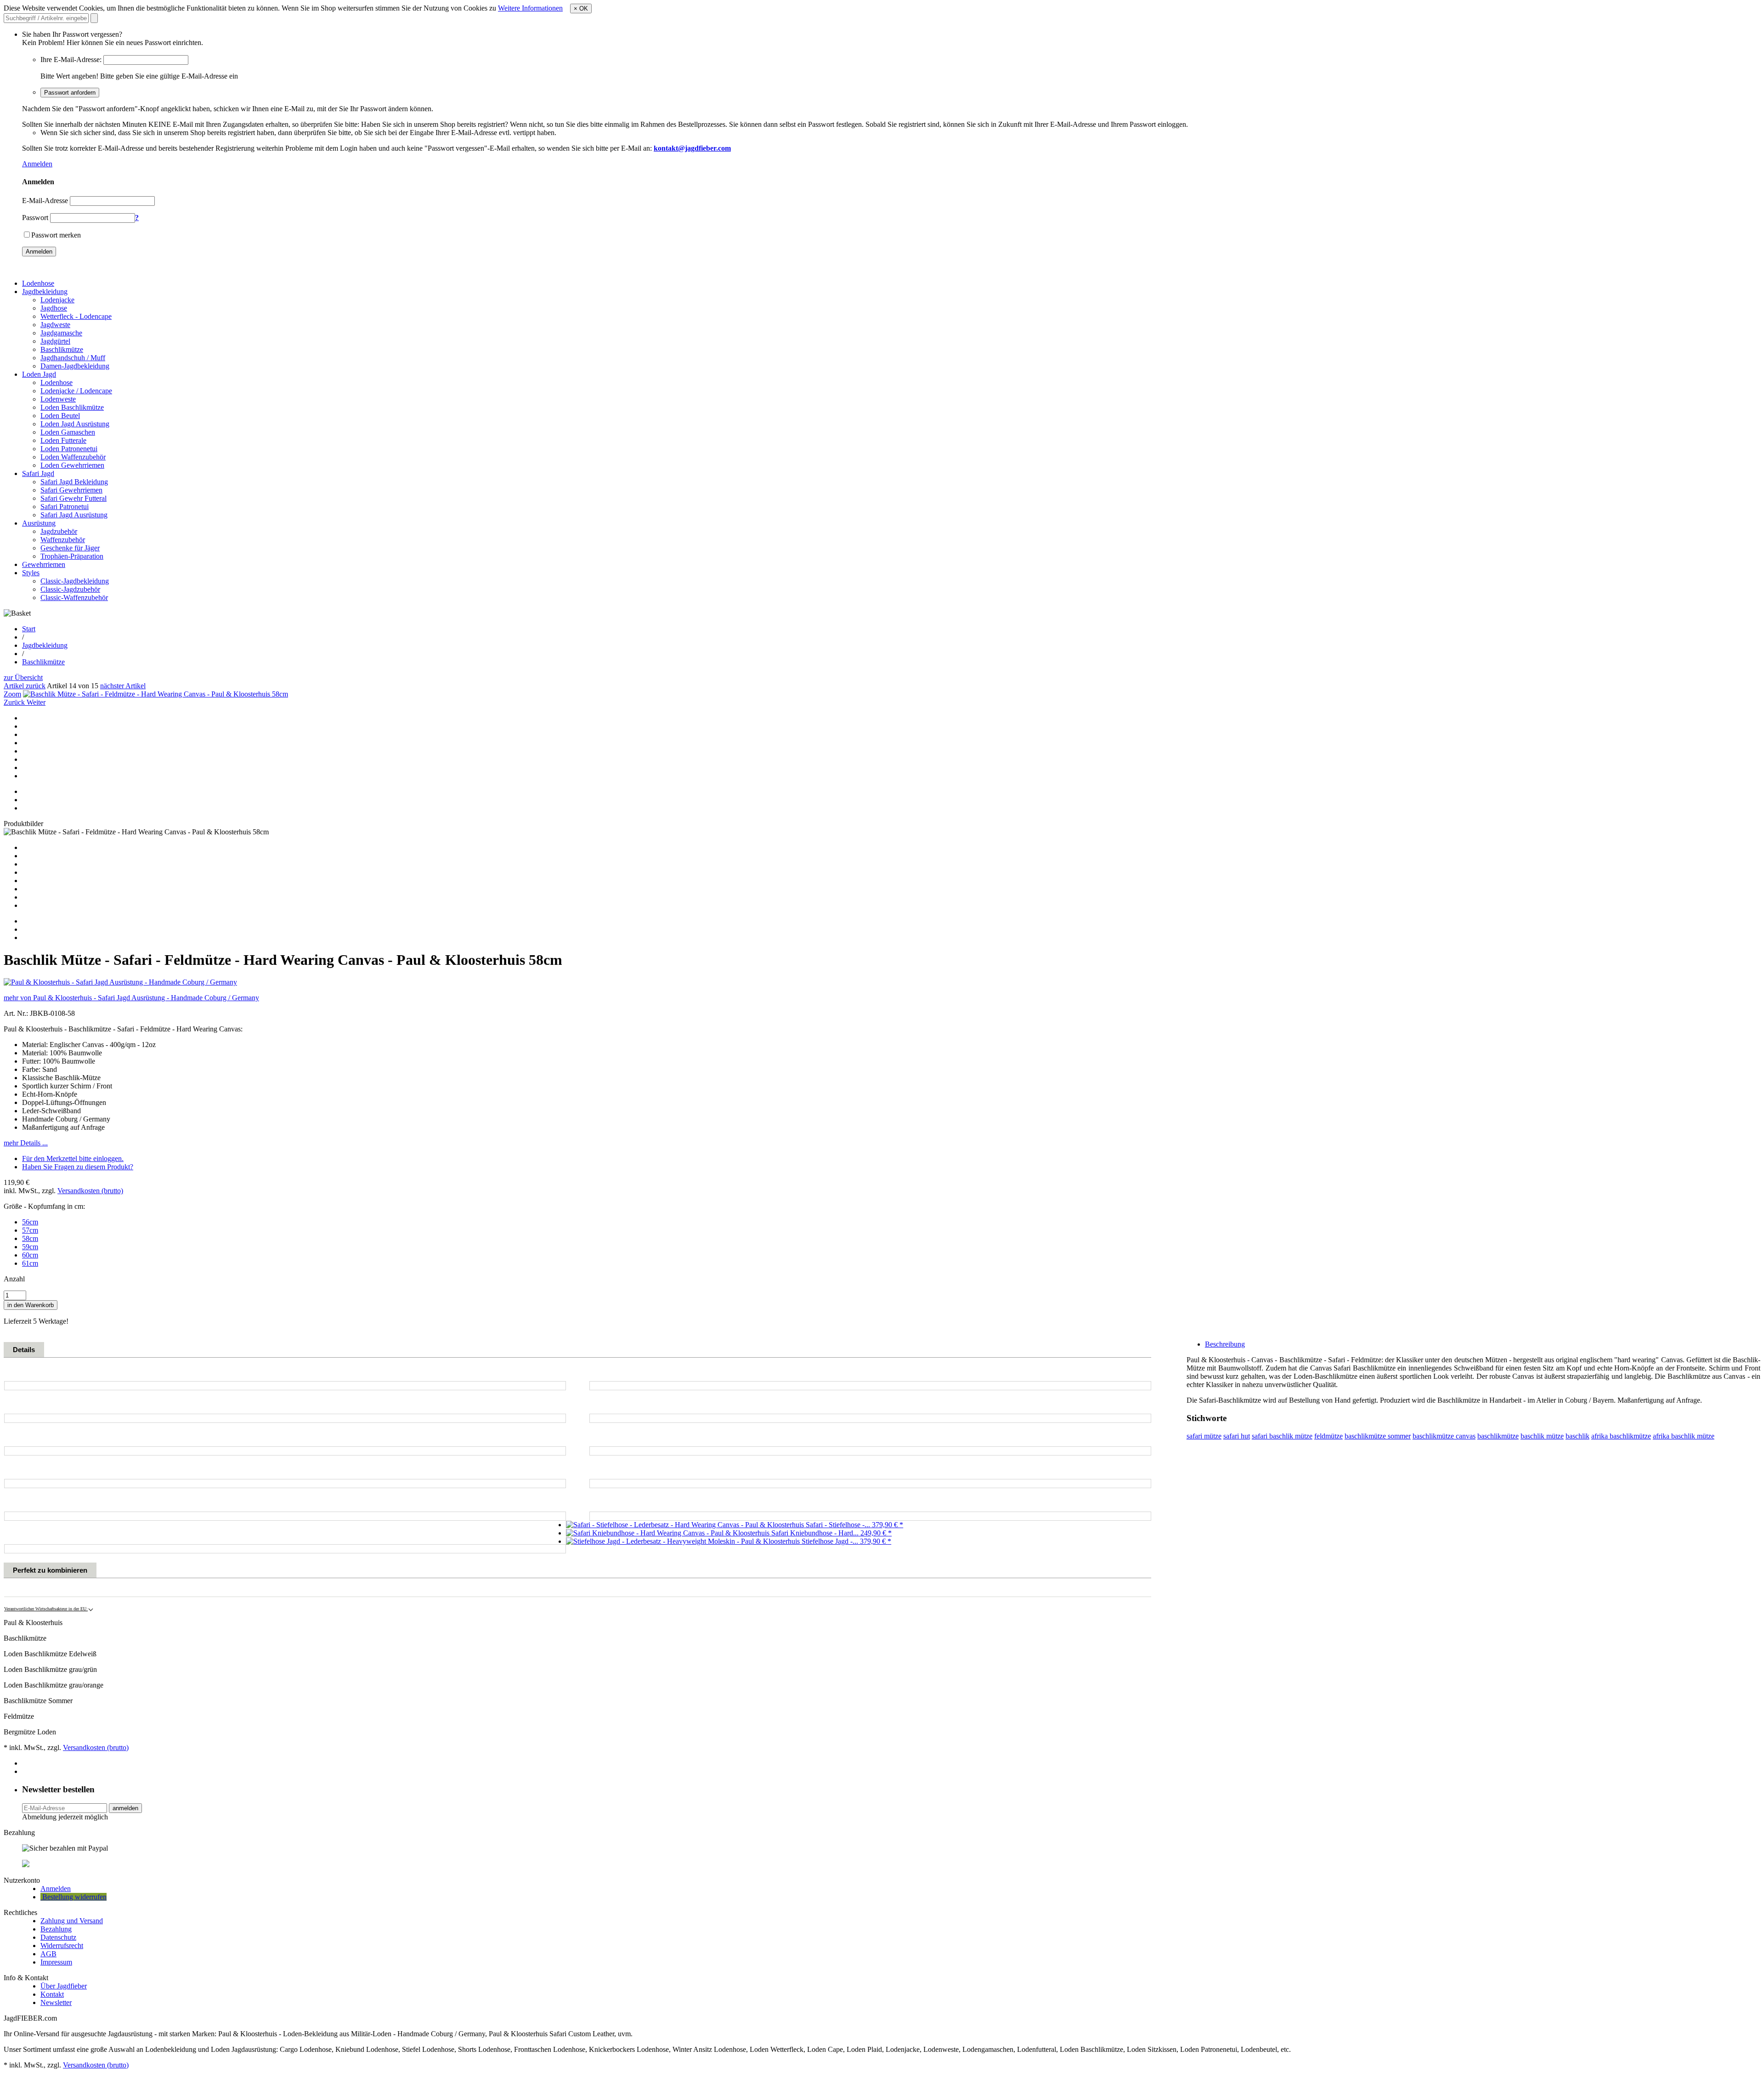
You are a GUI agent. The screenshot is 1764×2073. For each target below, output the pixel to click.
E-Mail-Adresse (45, 201)
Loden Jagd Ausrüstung (75, 424)
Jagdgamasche (61, 333)
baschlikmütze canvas (1444, 1436)
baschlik (1577, 1436)
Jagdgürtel (55, 341)
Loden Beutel (60, 416)
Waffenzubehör (63, 540)
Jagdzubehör (59, 531)
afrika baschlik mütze (1684, 1436)
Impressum (56, 1962)
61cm (30, 1263)
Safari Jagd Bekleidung (74, 482)
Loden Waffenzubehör (73, 457)
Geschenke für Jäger (70, 548)
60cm (30, 1255)
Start (29, 629)
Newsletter (56, 2002)
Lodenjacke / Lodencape (76, 391)
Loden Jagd (39, 374)
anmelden (125, 1808)
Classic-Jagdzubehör (70, 589)
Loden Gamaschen (68, 432)
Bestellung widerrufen (73, 1897)
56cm (30, 1222)
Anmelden (37, 164)
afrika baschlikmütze (1621, 1436)
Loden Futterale (63, 440)
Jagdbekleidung (45, 292)
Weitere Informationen (530, 8)
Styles (31, 573)
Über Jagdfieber (64, 1986)
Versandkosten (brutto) (90, 1191)
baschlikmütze (1498, 1436)
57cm (30, 1230)
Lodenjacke (57, 300)
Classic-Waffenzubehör (74, 598)
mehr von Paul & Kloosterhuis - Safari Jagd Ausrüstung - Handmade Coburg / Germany (131, 998)
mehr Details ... (26, 1143)
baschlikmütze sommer (1378, 1436)
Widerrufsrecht (62, 1946)
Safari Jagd (38, 473)
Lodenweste (58, 399)
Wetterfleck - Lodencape (76, 316)
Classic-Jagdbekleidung (75, 581)
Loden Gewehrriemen (72, 465)
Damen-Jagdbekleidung (75, 366)
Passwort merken (56, 235)
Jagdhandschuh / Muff (73, 358)
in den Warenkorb (31, 1305)
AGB (48, 1954)
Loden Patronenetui (69, 449)
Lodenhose (38, 283)
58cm (30, 1238)
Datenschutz (58, 1937)
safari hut (1237, 1436)
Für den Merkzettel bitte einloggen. (73, 1158)
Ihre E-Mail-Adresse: (71, 59)
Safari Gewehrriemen (71, 490)
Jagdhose (54, 308)
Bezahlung (56, 1929)
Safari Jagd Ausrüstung (74, 515)
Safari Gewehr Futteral (73, 498)
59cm (30, 1247)
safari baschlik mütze (1282, 1436)
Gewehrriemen (44, 564)
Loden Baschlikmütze (72, 407)
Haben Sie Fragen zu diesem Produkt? (78, 1167)
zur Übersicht (23, 677)
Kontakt (52, 1994)
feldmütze (1329, 1436)
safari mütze (1204, 1436)
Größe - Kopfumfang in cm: (44, 1206)
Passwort (35, 218)
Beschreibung (1225, 1344)
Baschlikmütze (62, 349)
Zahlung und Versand (72, 1921)
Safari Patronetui (65, 507)
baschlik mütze (1542, 1436)
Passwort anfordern (70, 93)
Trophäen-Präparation (72, 556)
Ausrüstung (39, 523)
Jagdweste (55, 325)
